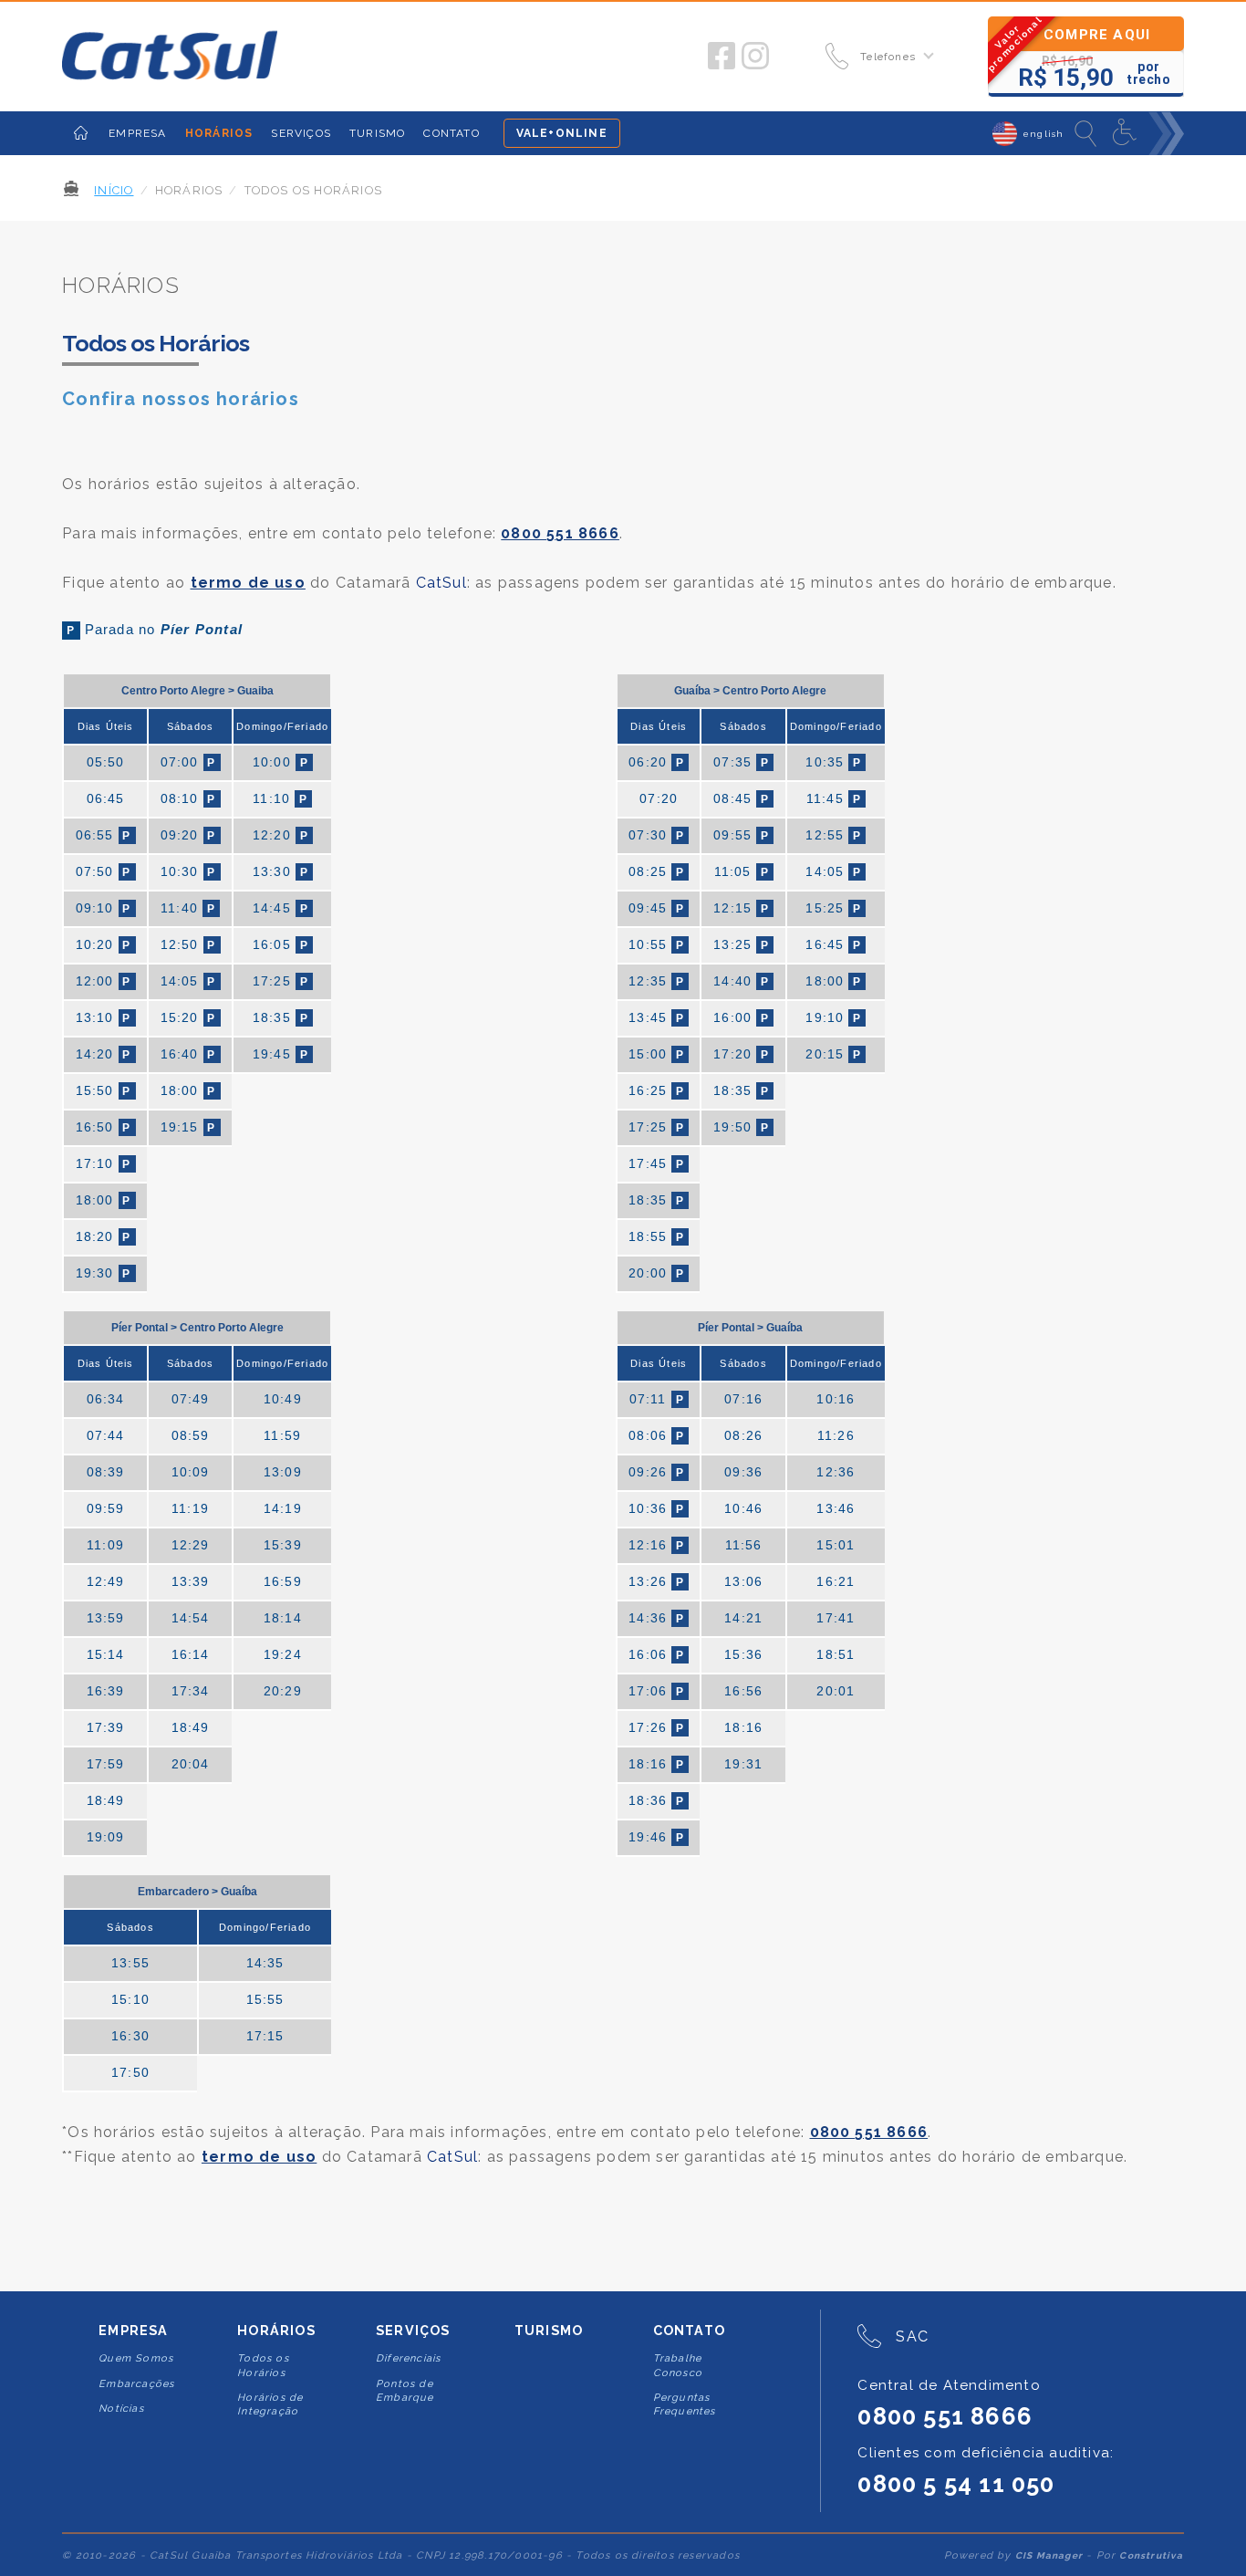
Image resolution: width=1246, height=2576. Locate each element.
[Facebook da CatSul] (722, 57)
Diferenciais (408, 2358)
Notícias (121, 2409)
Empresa (133, 2331)
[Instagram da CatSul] (755, 57)
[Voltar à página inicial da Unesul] (81, 133)
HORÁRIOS (219, 133)
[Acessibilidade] (1127, 133)
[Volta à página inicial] (170, 57)
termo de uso (248, 583)
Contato (689, 2331)
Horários (276, 2331)
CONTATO (451, 133)
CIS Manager (1049, 2555)
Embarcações (136, 2384)
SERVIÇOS (301, 133)
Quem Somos (136, 2358)
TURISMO (377, 133)
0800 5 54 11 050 (956, 2484)
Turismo (549, 2331)
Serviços (413, 2331)
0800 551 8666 (560, 533)
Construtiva (1151, 2555)
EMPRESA (137, 133)
